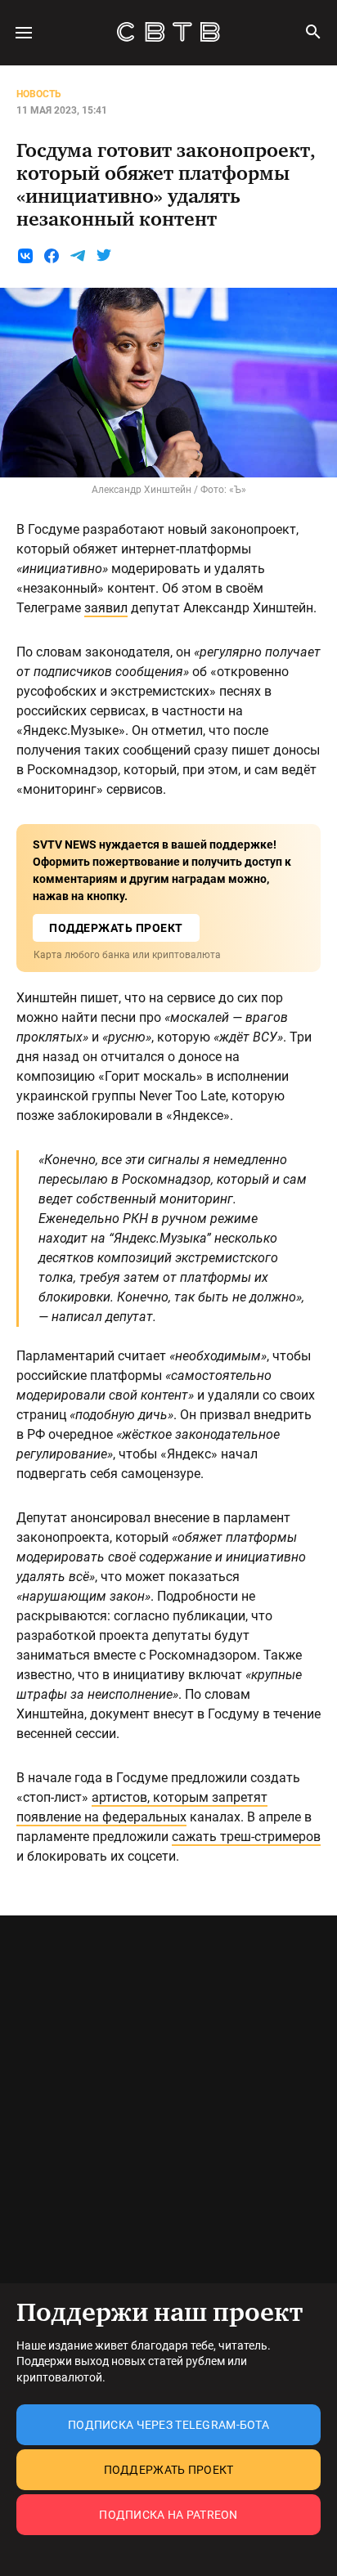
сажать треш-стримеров (246, 1837)
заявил (106, 608)
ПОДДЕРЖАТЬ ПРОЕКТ (116, 928)
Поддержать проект (169, 2470)
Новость (39, 94)
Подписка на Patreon (168, 2515)
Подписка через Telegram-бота (168, 2425)
